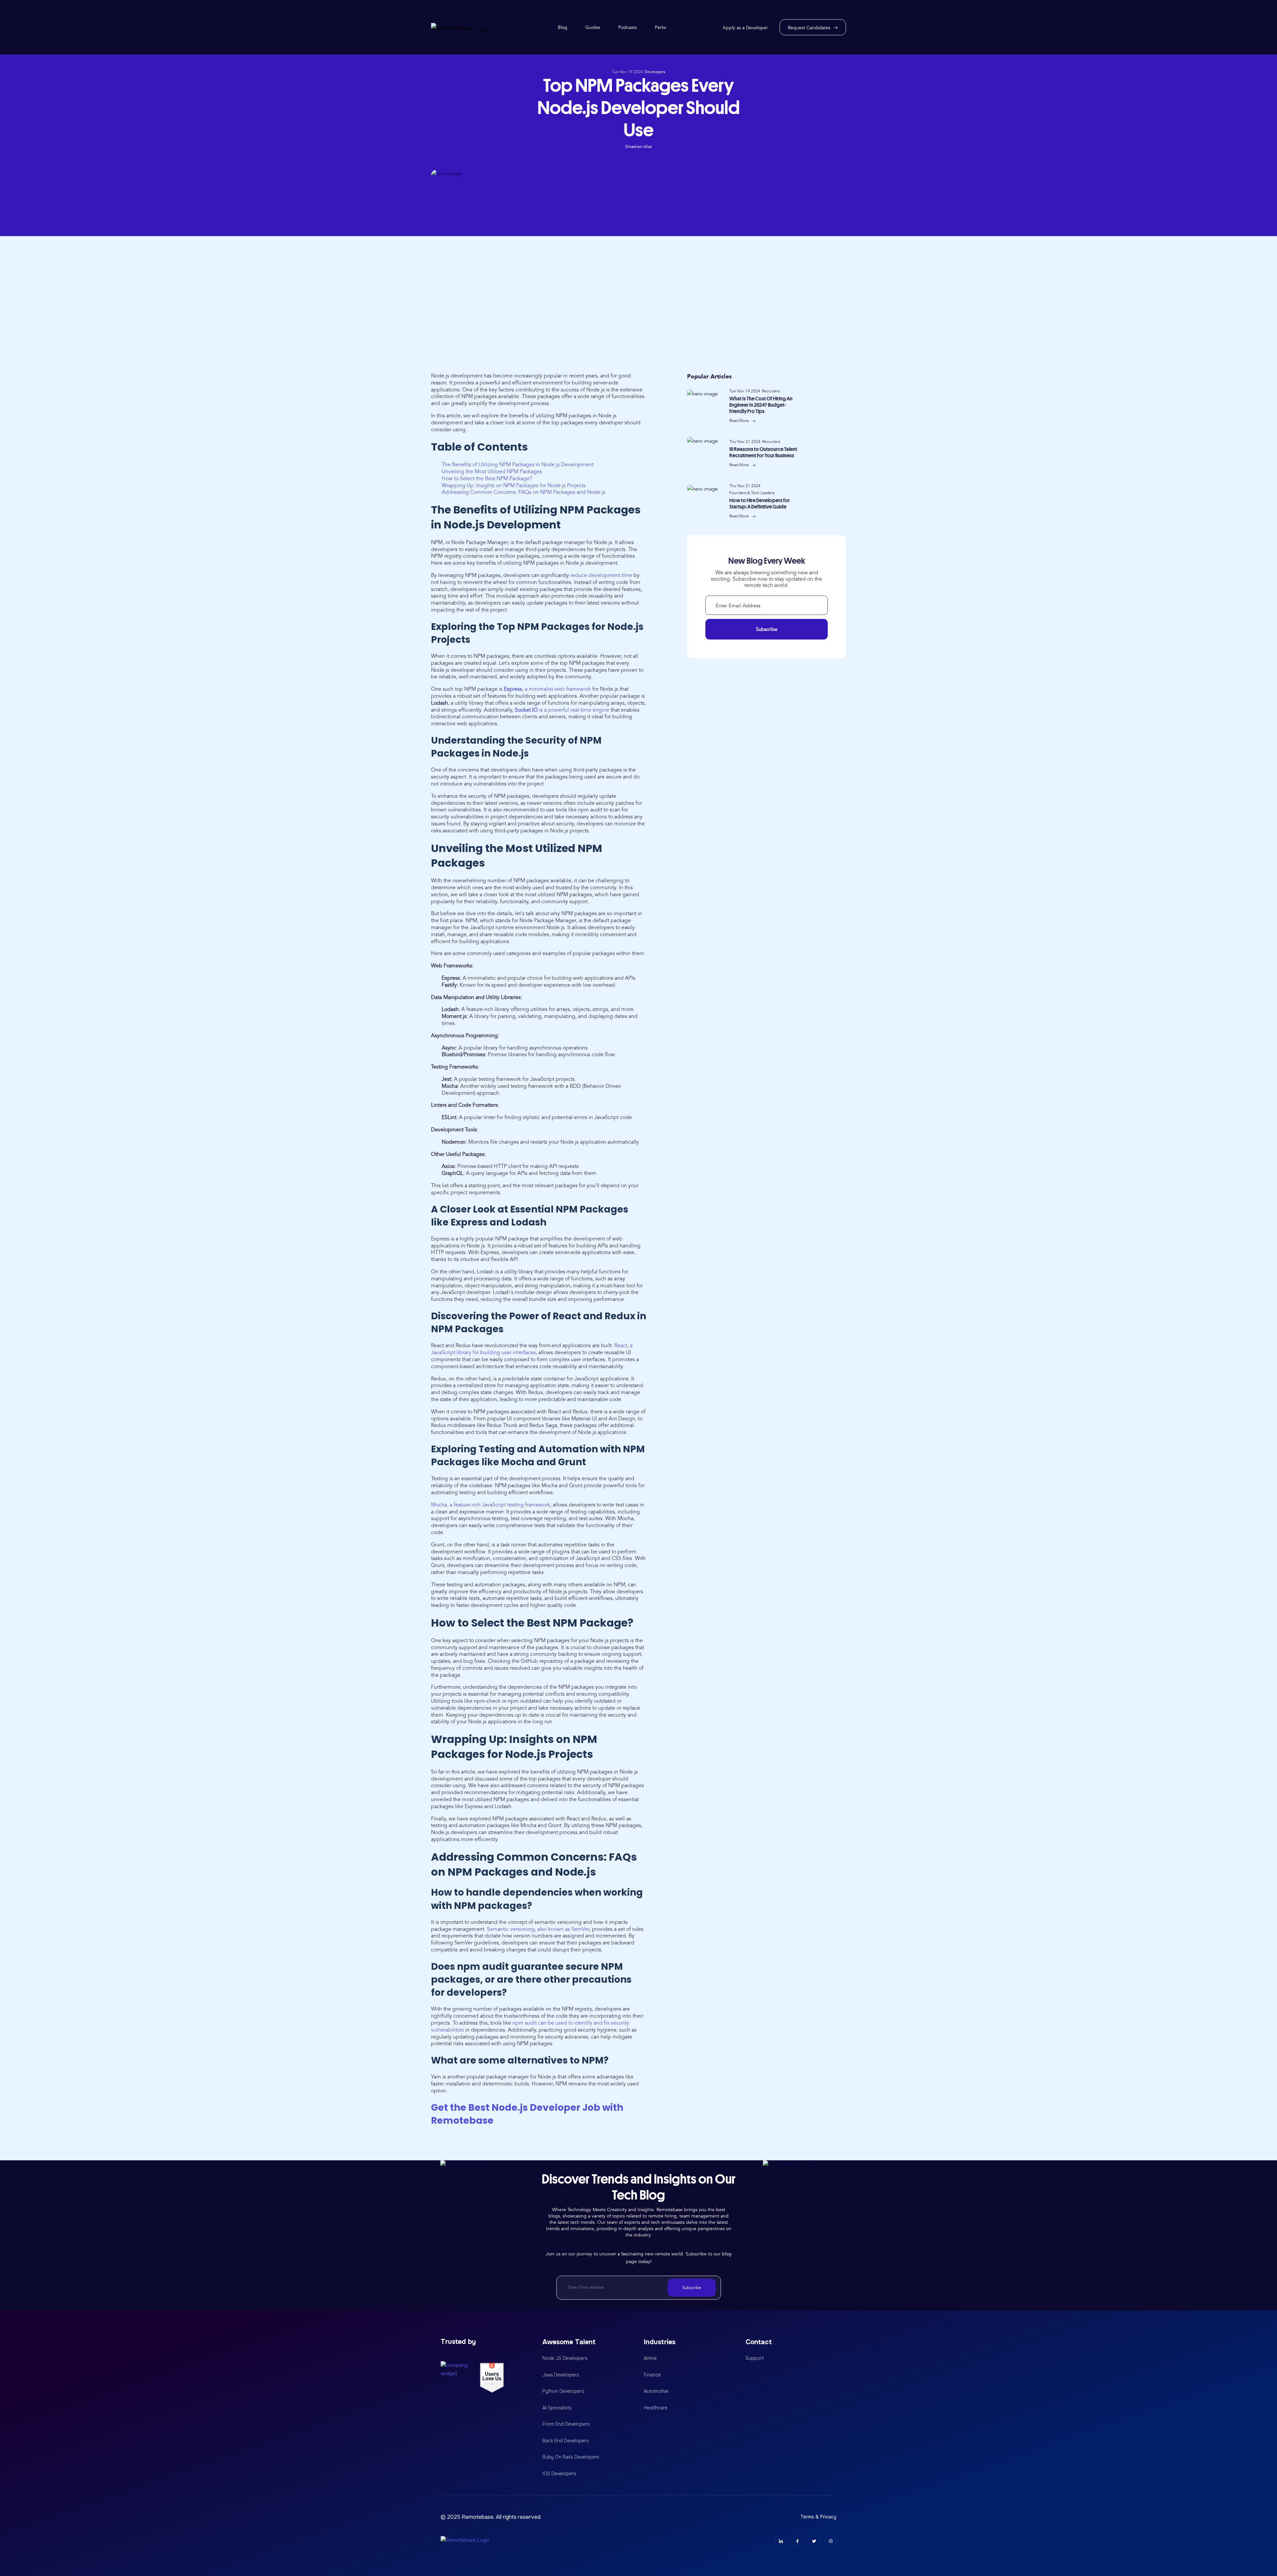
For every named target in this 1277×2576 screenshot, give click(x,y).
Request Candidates (809, 28)
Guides (593, 27)
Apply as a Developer (745, 28)
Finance (652, 2375)
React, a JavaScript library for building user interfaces (532, 1349)
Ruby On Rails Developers (571, 2457)
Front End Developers (566, 2424)
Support (755, 2358)
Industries (660, 2342)
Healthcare (656, 2408)
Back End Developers (566, 2441)
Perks (660, 27)
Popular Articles (709, 376)
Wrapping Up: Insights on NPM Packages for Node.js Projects (514, 486)
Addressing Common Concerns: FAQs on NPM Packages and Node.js (523, 492)
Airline (650, 2358)
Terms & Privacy (818, 2517)
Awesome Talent (569, 2342)
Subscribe (767, 629)
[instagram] (831, 2541)
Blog (563, 27)
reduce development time (601, 575)
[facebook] (797, 2541)
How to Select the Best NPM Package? (487, 479)
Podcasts (628, 27)
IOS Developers (559, 2474)
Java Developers (561, 2375)
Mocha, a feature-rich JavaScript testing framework (491, 1505)
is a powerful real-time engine (562, 710)
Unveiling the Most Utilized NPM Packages (492, 472)
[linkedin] (781, 2541)
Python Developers (563, 2391)
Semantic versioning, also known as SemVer (538, 1929)
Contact (759, 2342)
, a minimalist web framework (547, 689)
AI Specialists (557, 2408)
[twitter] (814, 2541)
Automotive (656, 2391)
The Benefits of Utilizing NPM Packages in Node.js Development (518, 465)
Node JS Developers (565, 2358)
